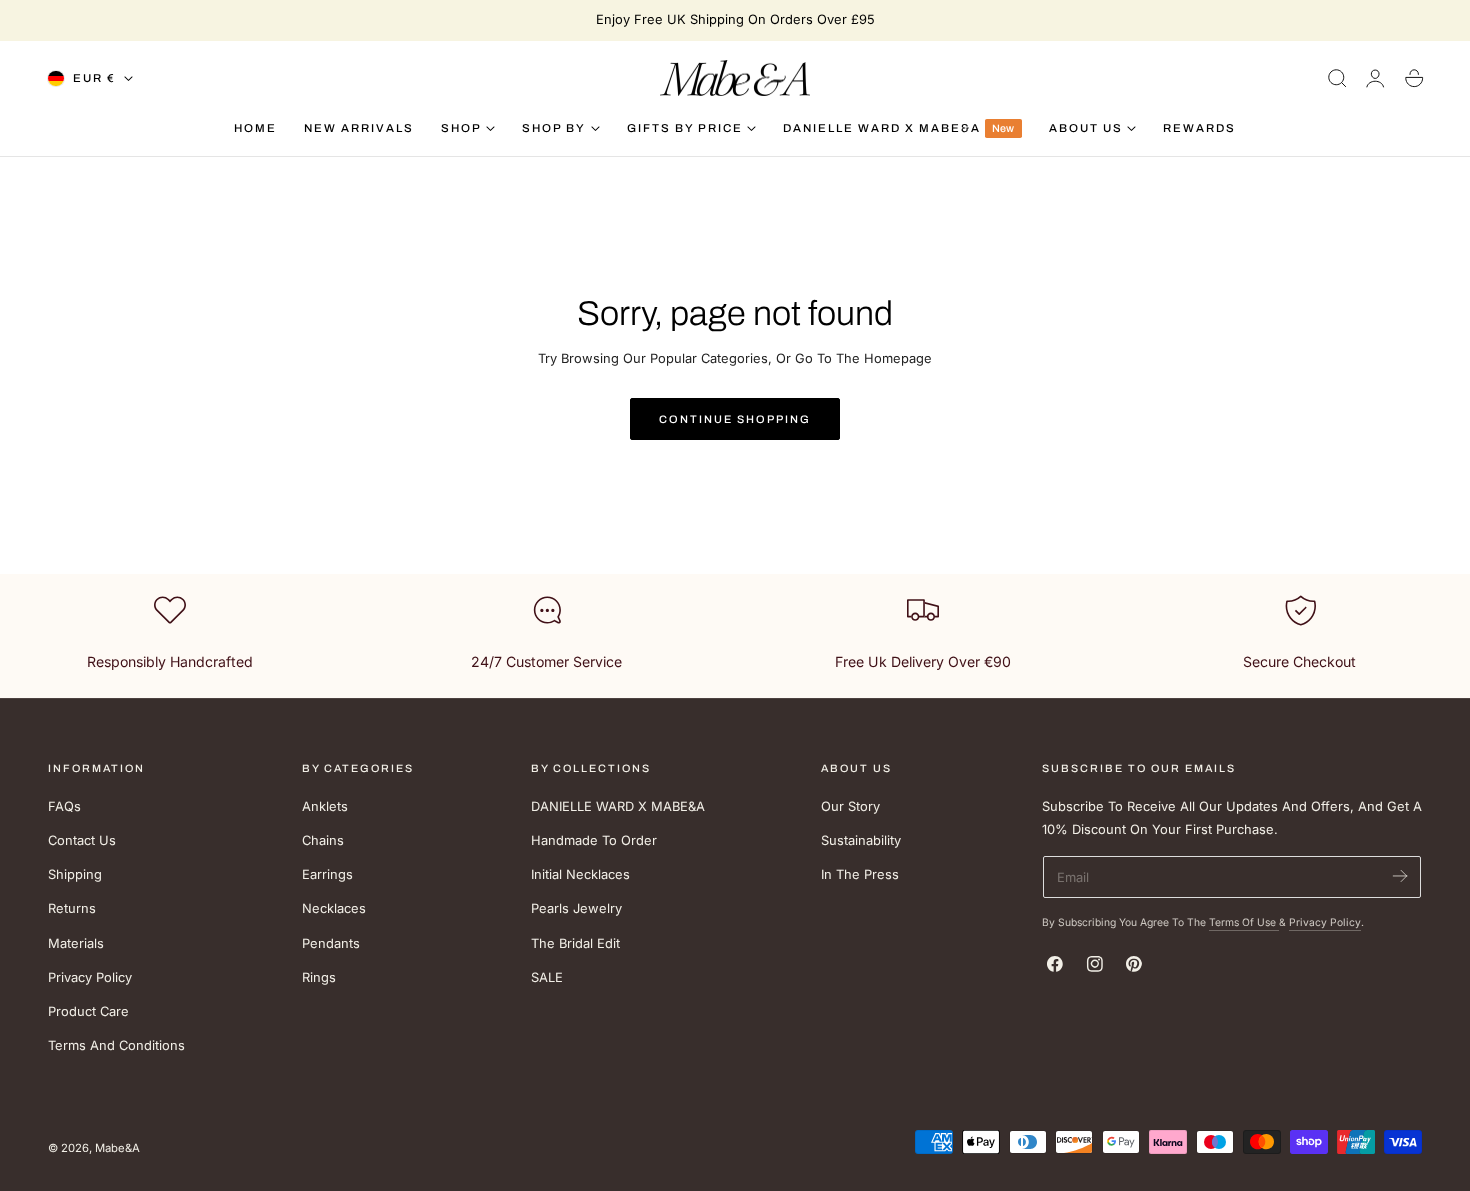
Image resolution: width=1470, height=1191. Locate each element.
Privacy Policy (90, 977)
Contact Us (82, 840)
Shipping (75, 874)
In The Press (860, 874)
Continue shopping (735, 419)
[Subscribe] (1399, 875)
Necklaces (334, 908)
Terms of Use (1244, 922)
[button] (1337, 78)
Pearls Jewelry (576, 908)
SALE (547, 977)
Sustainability (861, 840)
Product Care (88, 1011)
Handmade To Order (594, 840)
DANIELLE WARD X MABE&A (618, 806)
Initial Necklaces (580, 874)
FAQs (64, 806)
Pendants (331, 942)
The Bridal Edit (575, 942)
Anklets (325, 806)
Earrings (327, 874)
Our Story (850, 806)
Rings (319, 977)
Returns (72, 908)
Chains (323, 840)
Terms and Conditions (116, 1045)
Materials (76, 942)
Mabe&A (117, 1148)
